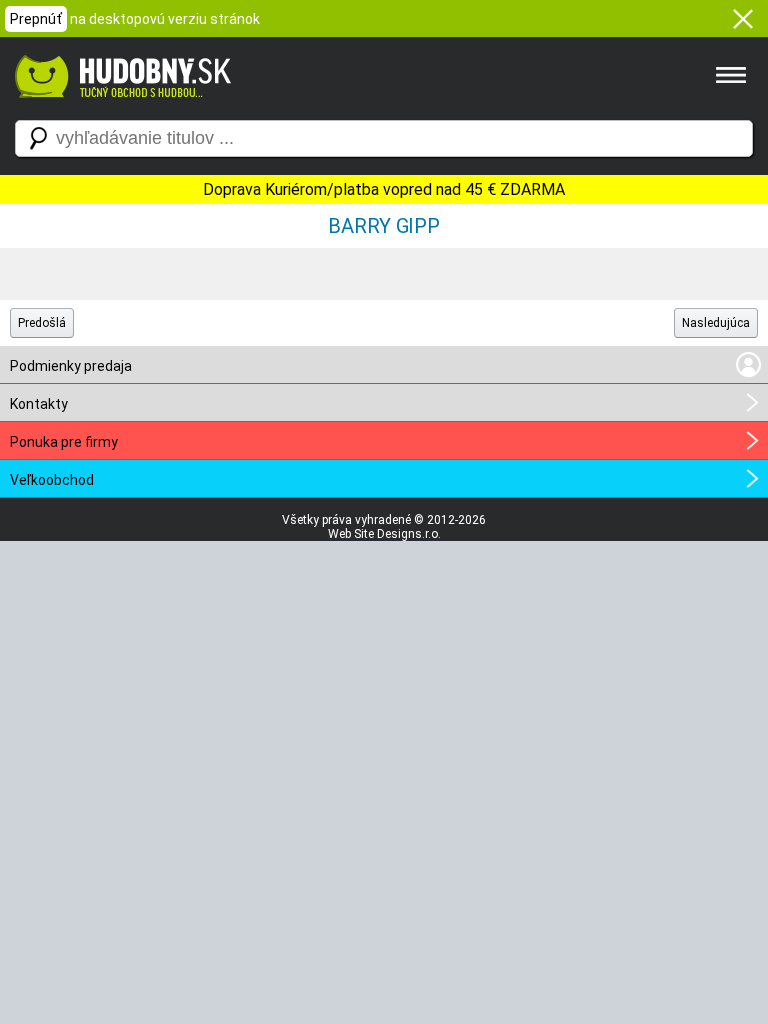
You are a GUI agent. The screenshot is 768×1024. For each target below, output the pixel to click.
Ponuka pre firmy (64, 442)
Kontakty (39, 404)
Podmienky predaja (71, 366)
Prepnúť (36, 19)
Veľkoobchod (52, 480)
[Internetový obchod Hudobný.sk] (120, 108)
